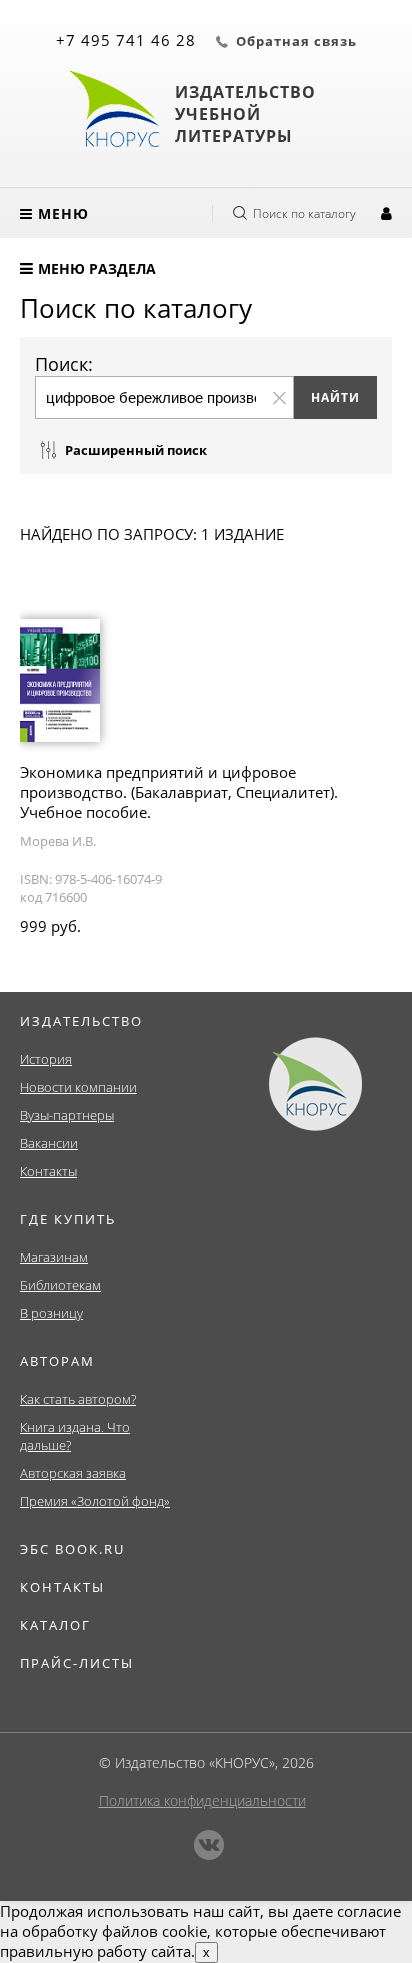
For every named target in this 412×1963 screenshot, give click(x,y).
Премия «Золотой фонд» (95, 1501)
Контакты (48, 1171)
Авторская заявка (73, 1473)
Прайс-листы (77, 1663)
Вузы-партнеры (67, 1115)
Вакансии (49, 1143)
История (46, 1059)
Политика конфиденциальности (202, 1800)
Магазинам (54, 1257)
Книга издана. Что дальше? (75, 1436)
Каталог (55, 1625)
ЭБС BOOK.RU (72, 1549)
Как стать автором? (78, 1399)
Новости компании (78, 1087)
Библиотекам (60, 1285)
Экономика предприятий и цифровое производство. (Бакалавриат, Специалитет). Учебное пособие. (179, 792)
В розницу (51, 1313)
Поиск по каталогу (304, 213)
